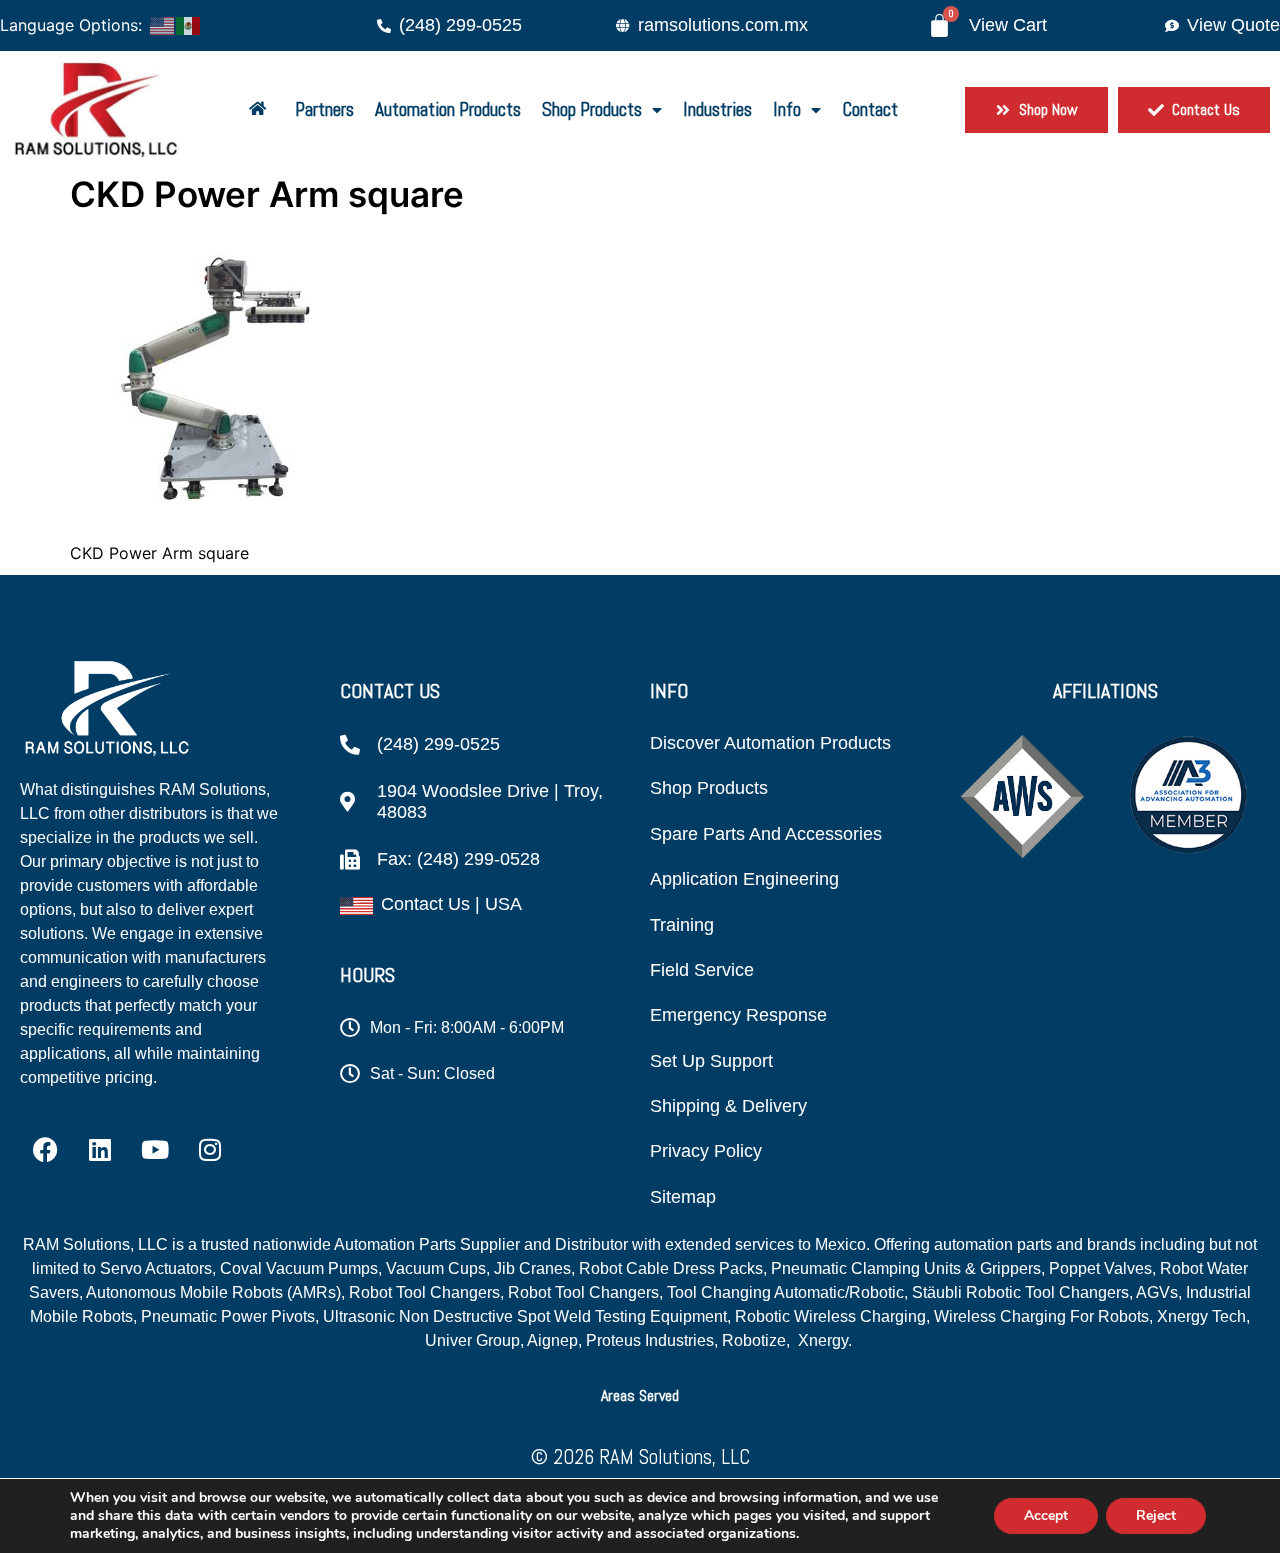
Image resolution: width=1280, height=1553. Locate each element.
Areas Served (640, 1395)
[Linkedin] (100, 1150)
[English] (163, 24)
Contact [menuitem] (870, 109)
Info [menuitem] (787, 109)
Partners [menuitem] (324, 109)
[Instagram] (210, 1150)
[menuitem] (261, 110)
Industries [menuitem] (717, 109)
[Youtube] (155, 1150)
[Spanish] (189, 24)
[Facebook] (45, 1150)
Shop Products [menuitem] (592, 109)
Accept (1046, 1515)
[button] (640, 1395)
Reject (1156, 1515)
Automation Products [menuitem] (448, 109)
